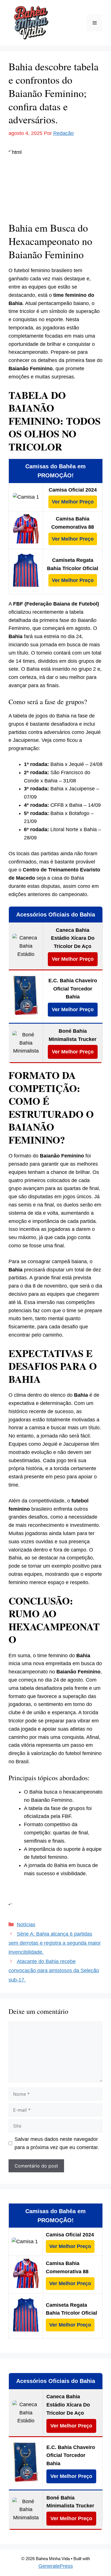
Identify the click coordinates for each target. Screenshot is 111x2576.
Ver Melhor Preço (73, 502)
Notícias (26, 1925)
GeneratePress (56, 2566)
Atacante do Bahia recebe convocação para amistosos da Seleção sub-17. (54, 1971)
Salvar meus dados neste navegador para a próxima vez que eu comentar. (57, 2143)
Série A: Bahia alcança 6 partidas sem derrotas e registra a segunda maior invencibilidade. (55, 1943)
